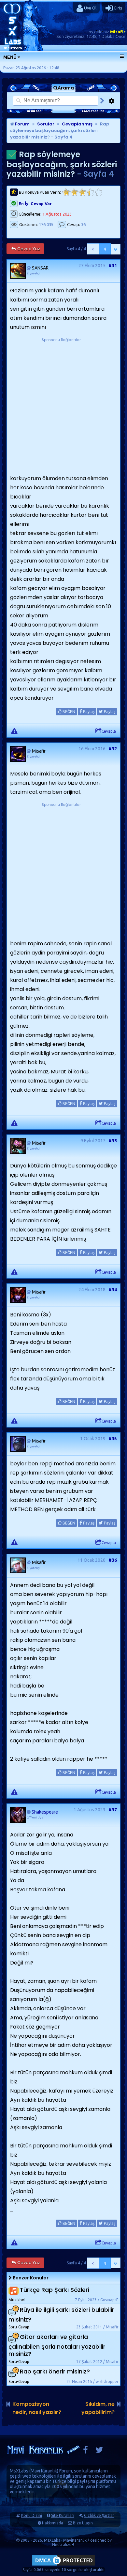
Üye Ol (90, 8)
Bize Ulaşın (83, 2523)
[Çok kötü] (66, 192)
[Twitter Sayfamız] (99, 2451)
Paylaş (88, 712)
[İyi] (90, 192)
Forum (22, 124)
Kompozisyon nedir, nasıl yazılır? (37, 2408)
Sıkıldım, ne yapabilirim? (98, 2408)
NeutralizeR (63, 2544)
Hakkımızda (53, 2523)
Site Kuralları (63, 2515)
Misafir (118, 32)
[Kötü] (74, 192)
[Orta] (82, 192)
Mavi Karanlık (44, 2471)
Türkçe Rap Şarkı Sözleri (55, 2290)
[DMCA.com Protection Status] (63, 2565)
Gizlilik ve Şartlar (99, 2515)
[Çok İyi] (99, 192)
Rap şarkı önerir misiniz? (55, 2371)
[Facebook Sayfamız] (85, 2451)
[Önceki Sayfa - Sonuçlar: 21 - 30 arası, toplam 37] (93, 249)
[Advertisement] (63, 407)
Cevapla (109, 731)
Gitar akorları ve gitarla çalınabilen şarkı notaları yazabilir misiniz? (57, 2345)
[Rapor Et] (14, 730)
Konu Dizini (32, 2515)
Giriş (117, 8)
